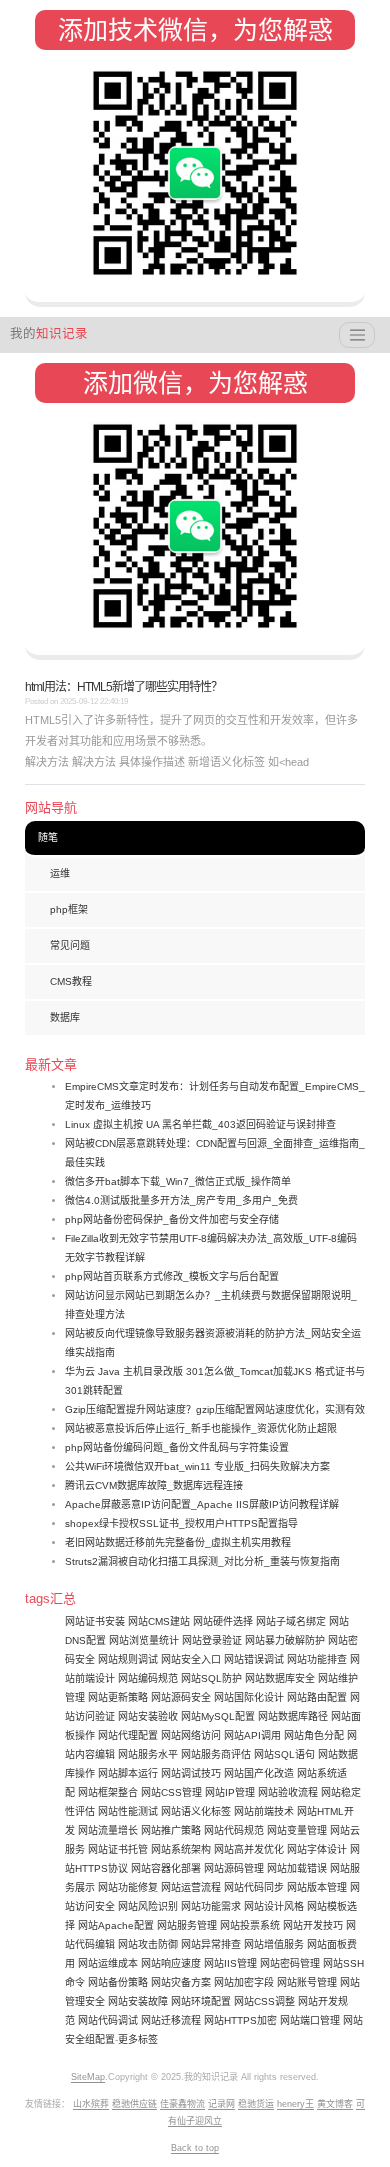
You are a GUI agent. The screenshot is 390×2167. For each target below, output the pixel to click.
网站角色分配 (314, 1735)
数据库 (65, 1017)
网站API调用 (252, 1735)
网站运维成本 (108, 1963)
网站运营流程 (191, 1887)
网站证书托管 (118, 1849)
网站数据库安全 (280, 1678)
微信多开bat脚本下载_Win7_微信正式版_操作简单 (178, 1181)
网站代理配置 (128, 1735)
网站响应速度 (171, 1963)
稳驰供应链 (134, 2104)
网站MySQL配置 (218, 1716)
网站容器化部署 (166, 1868)
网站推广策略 (171, 1830)
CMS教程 (71, 981)
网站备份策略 (118, 1982)
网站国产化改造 (259, 1773)
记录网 (221, 2104)
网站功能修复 (128, 1887)
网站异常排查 (211, 1944)
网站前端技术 (264, 1811)
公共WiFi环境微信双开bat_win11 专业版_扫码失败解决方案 (197, 1466)
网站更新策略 (118, 1697)
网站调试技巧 (191, 1773)
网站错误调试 (254, 1659)
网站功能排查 (317, 1659)
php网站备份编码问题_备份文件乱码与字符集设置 (177, 1447)
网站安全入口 (191, 1659)
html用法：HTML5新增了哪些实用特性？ (123, 687)
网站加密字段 (244, 1982)
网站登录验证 (212, 1640)
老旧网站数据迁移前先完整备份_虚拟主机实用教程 (178, 1542)
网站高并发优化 (249, 1849)
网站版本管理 (317, 1887)
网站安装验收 (148, 1716)
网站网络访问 (191, 1735)
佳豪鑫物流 (182, 2104)
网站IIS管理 (230, 1963)
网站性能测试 (128, 1811)
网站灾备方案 (181, 1982)
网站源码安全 (181, 1697)
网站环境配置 (201, 2001)
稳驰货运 (256, 2104)
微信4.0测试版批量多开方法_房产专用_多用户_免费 (181, 1200)
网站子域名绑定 (291, 1621)
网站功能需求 (211, 1906)
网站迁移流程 (171, 2020)
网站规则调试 (128, 1659)
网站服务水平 (148, 1754)
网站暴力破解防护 (285, 1640)
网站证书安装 (95, 1621)
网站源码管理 (234, 1868)
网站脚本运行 (128, 1773)
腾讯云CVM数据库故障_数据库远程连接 (154, 1485)
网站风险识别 (148, 1906)
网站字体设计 (317, 1849)
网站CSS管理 (171, 1792)
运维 (60, 873)
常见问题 (70, 945)
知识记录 (49, 334)
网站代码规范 (234, 1830)
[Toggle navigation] (357, 335)
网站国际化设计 (249, 1697)
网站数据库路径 (293, 1716)
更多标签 (138, 2039)
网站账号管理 (307, 1982)
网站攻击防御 (148, 1944)
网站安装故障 (138, 2001)
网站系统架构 (181, 1849)
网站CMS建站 (159, 1621)
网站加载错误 (297, 1868)
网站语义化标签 (196, 1811)
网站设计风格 (274, 1906)
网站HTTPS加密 (240, 2020)
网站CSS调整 (264, 2001)
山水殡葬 (91, 2104)
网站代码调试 (108, 2020)
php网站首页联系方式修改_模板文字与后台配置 (172, 1276)
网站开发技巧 (313, 1925)
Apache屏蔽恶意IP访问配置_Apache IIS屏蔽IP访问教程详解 (202, 1504)
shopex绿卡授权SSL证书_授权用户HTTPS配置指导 (181, 1523)
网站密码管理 (290, 1963)
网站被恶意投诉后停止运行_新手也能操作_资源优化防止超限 (201, 1428)
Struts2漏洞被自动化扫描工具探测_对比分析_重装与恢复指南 (202, 1561)
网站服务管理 (187, 1925)
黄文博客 (335, 2104)
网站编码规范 (148, 1678)
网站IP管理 (230, 1792)
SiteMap (88, 2077)
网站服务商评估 (216, 1754)
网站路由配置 (317, 1697)
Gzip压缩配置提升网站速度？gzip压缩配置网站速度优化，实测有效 (215, 1409)
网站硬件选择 (223, 1621)
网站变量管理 (297, 1830)
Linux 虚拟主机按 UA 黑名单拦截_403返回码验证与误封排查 (200, 1124)
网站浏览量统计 (144, 1640)
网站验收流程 (288, 1792)
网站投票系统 (250, 1925)
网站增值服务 (274, 1944)
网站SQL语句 (284, 1754)
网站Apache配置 (116, 1925)
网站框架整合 (108, 1792)
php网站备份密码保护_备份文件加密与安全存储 (172, 1219)
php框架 (69, 909)
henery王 (295, 2104)
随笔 (48, 837)
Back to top (195, 2148)
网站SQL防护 (211, 1678)
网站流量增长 (108, 1830)
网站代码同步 (254, 1887)
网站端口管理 (310, 2020)
